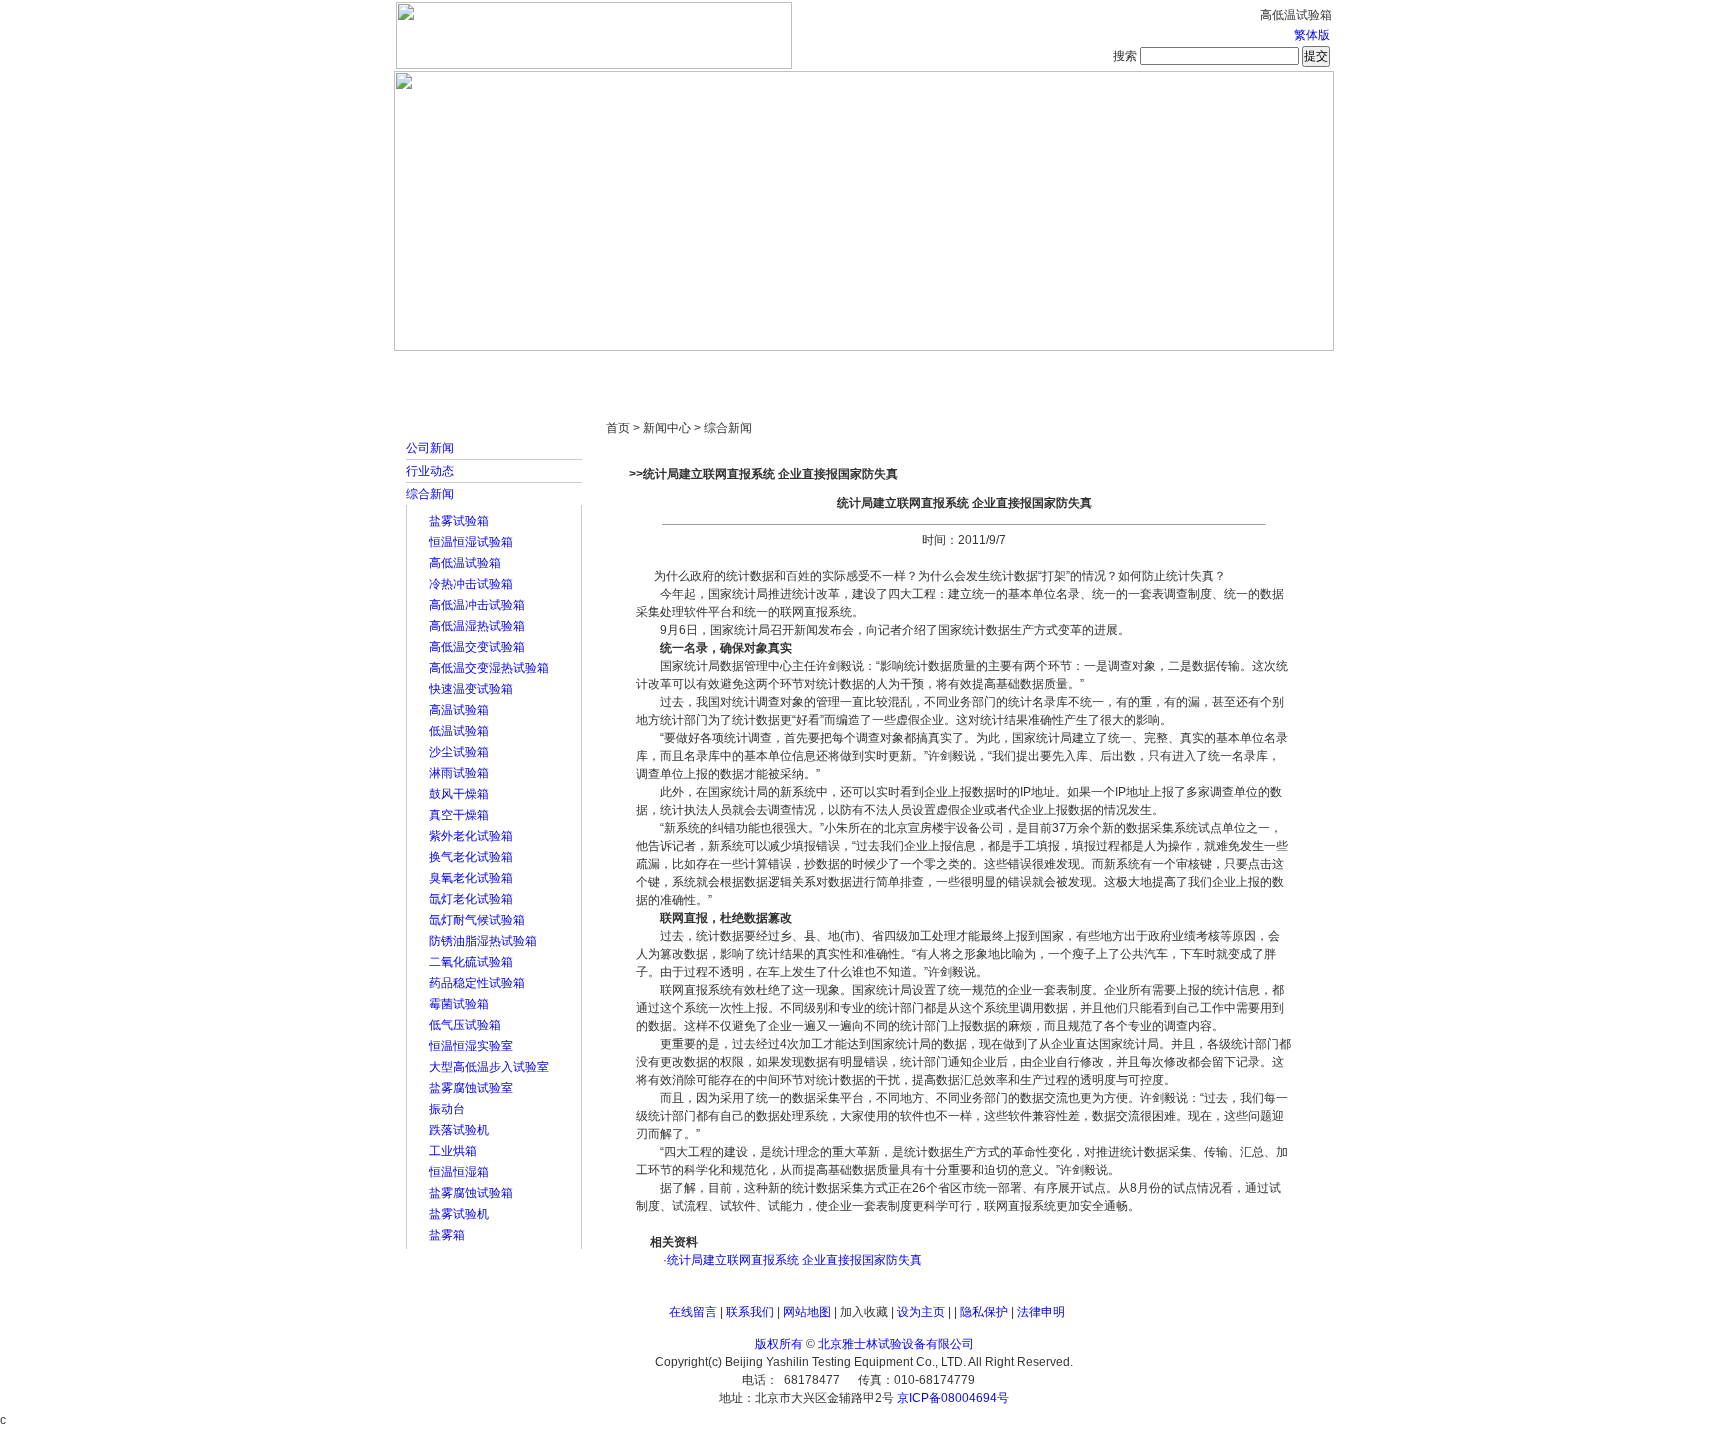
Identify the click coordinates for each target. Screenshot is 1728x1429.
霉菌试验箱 (459, 1004)
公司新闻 (430, 448)
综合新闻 (430, 494)
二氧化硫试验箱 (471, 962)
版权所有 (779, 1344)
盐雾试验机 (459, 1214)
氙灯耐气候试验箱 (477, 920)
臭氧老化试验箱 (471, 878)
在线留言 (693, 1312)
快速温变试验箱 (471, 689)
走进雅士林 (569, 370)
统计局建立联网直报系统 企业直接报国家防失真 (794, 1260)
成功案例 (899, 370)
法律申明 (1041, 1312)
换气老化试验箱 (471, 857)
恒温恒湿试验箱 (471, 542)
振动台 (447, 1109)
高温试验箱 (459, 710)
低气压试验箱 (465, 1025)
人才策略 (1009, 370)
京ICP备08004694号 (953, 1398)
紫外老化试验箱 (471, 836)
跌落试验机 (459, 1130)
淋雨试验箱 (459, 773)
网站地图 (807, 1312)
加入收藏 (864, 1312)
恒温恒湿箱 (459, 1172)
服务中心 (1119, 370)
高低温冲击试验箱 (477, 605)
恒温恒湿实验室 (471, 1046)
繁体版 (1312, 35)
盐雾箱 (447, 1235)
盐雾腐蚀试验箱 (471, 1193)
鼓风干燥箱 (459, 794)
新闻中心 (679, 370)
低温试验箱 (459, 731)
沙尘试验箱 (459, 752)
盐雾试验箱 (459, 521)
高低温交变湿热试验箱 (489, 668)
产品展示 (789, 370)
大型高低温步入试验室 (489, 1067)
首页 (459, 370)
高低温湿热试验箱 (477, 626)
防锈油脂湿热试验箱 (483, 941)
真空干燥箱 (459, 815)
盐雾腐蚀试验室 (471, 1088)
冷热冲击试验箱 (471, 584)
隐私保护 (984, 1312)
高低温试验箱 (465, 563)
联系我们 (750, 1312)
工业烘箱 (453, 1151)
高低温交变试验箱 (477, 647)
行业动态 (430, 471)
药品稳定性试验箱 (477, 983)
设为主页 (921, 1312)
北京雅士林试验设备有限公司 (896, 1344)
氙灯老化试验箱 (471, 899)
